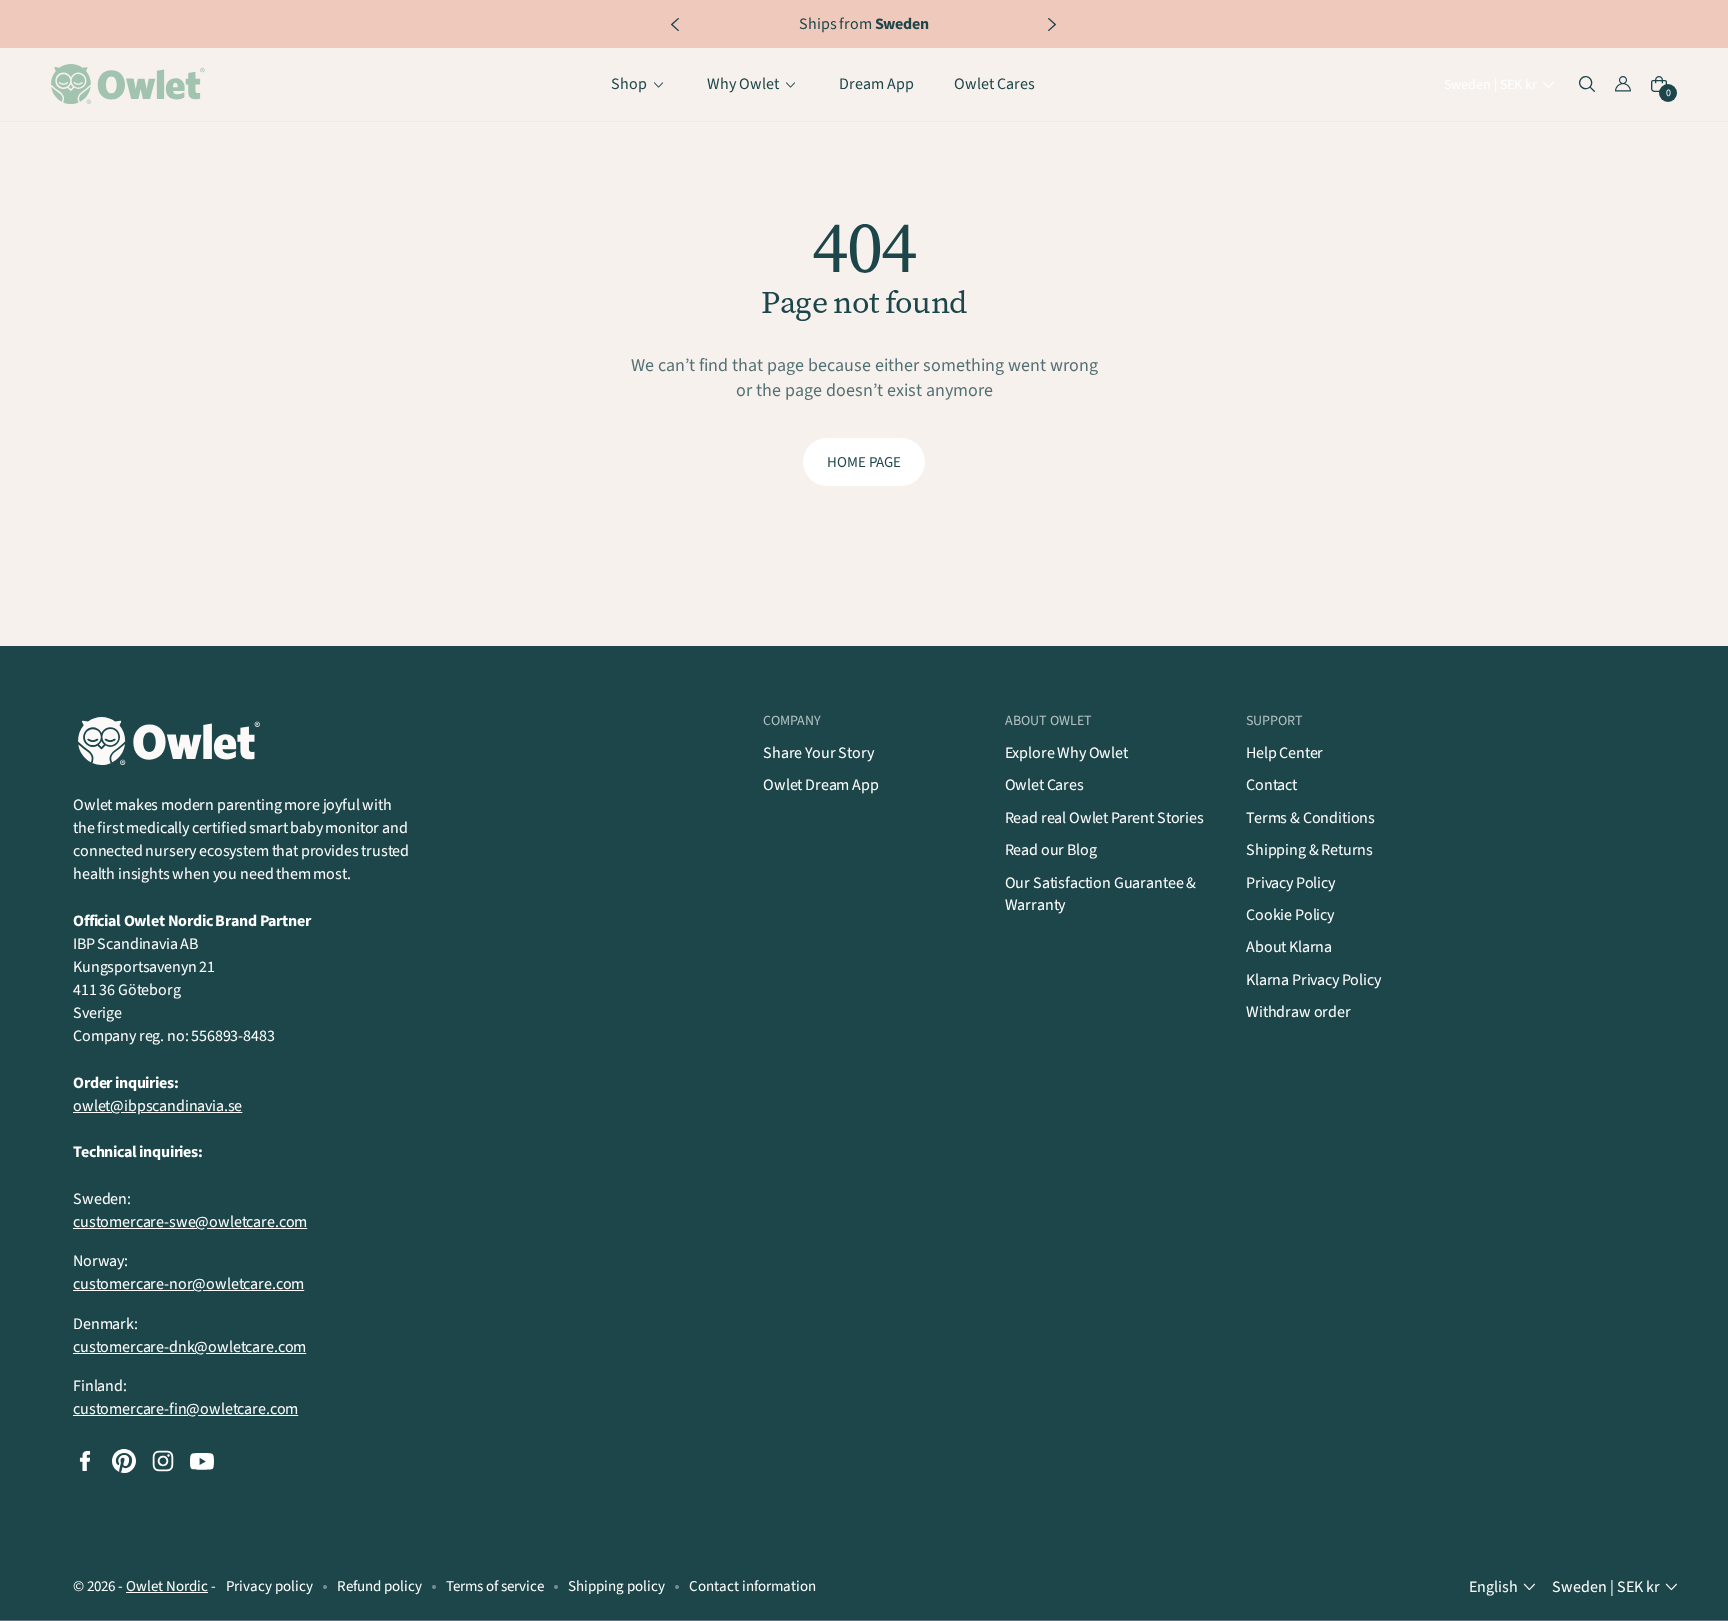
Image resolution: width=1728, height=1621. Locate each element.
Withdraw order (1298, 1012)
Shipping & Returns (1309, 850)
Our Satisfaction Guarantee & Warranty (1101, 894)
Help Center (1284, 753)
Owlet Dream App (821, 785)
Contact (1271, 785)
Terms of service (495, 1586)
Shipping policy (616, 1586)
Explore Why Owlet (1066, 753)
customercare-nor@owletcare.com (188, 1284)
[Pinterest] (124, 1461)
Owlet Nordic (167, 1586)
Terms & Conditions (1310, 818)
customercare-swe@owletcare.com (190, 1222)
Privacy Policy (1290, 883)
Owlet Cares (1044, 785)
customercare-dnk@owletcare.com (189, 1347)
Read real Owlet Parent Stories (1104, 818)
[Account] (1623, 85)
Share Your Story (818, 753)
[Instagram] (163, 1461)
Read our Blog (1051, 850)
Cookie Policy (1290, 915)
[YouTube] (202, 1461)
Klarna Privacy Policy (1313, 980)
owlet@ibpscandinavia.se (157, 1106)
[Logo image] (131, 85)
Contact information (752, 1586)
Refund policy (379, 1586)
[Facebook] (85, 1461)
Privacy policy (269, 1586)
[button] (1501, 86)
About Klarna (1289, 947)
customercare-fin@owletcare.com (185, 1409)
